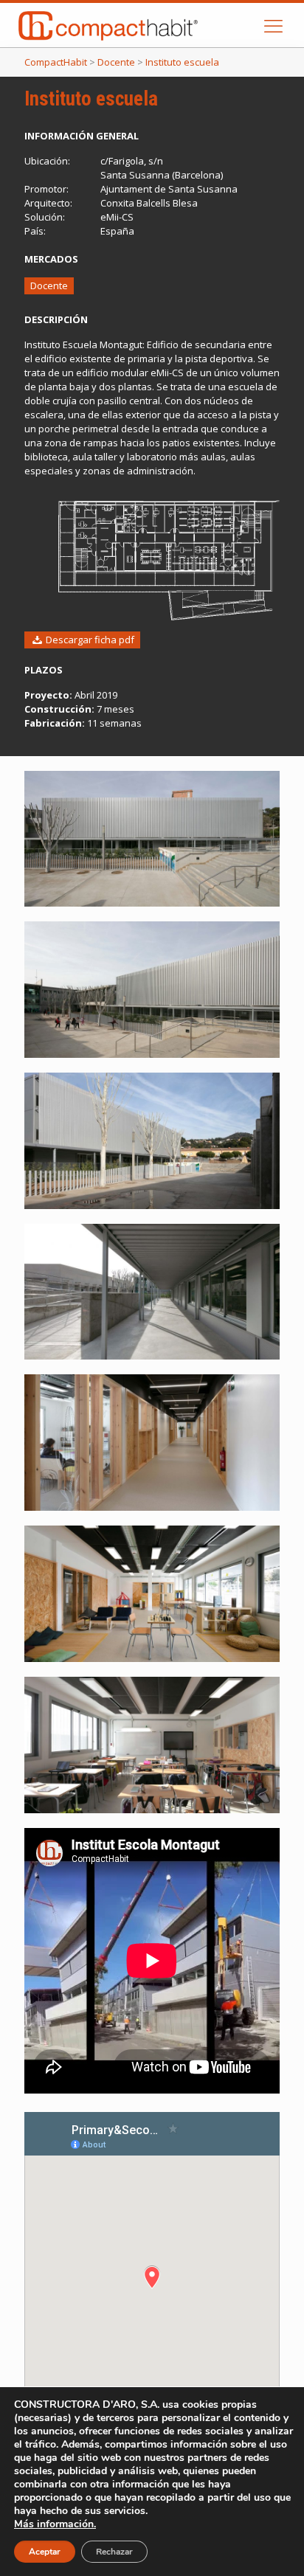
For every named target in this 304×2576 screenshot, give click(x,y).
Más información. (55, 2524)
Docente (49, 285)
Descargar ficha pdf (89, 640)
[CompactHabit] (143, 25)
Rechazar (114, 2552)
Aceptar (45, 2552)
